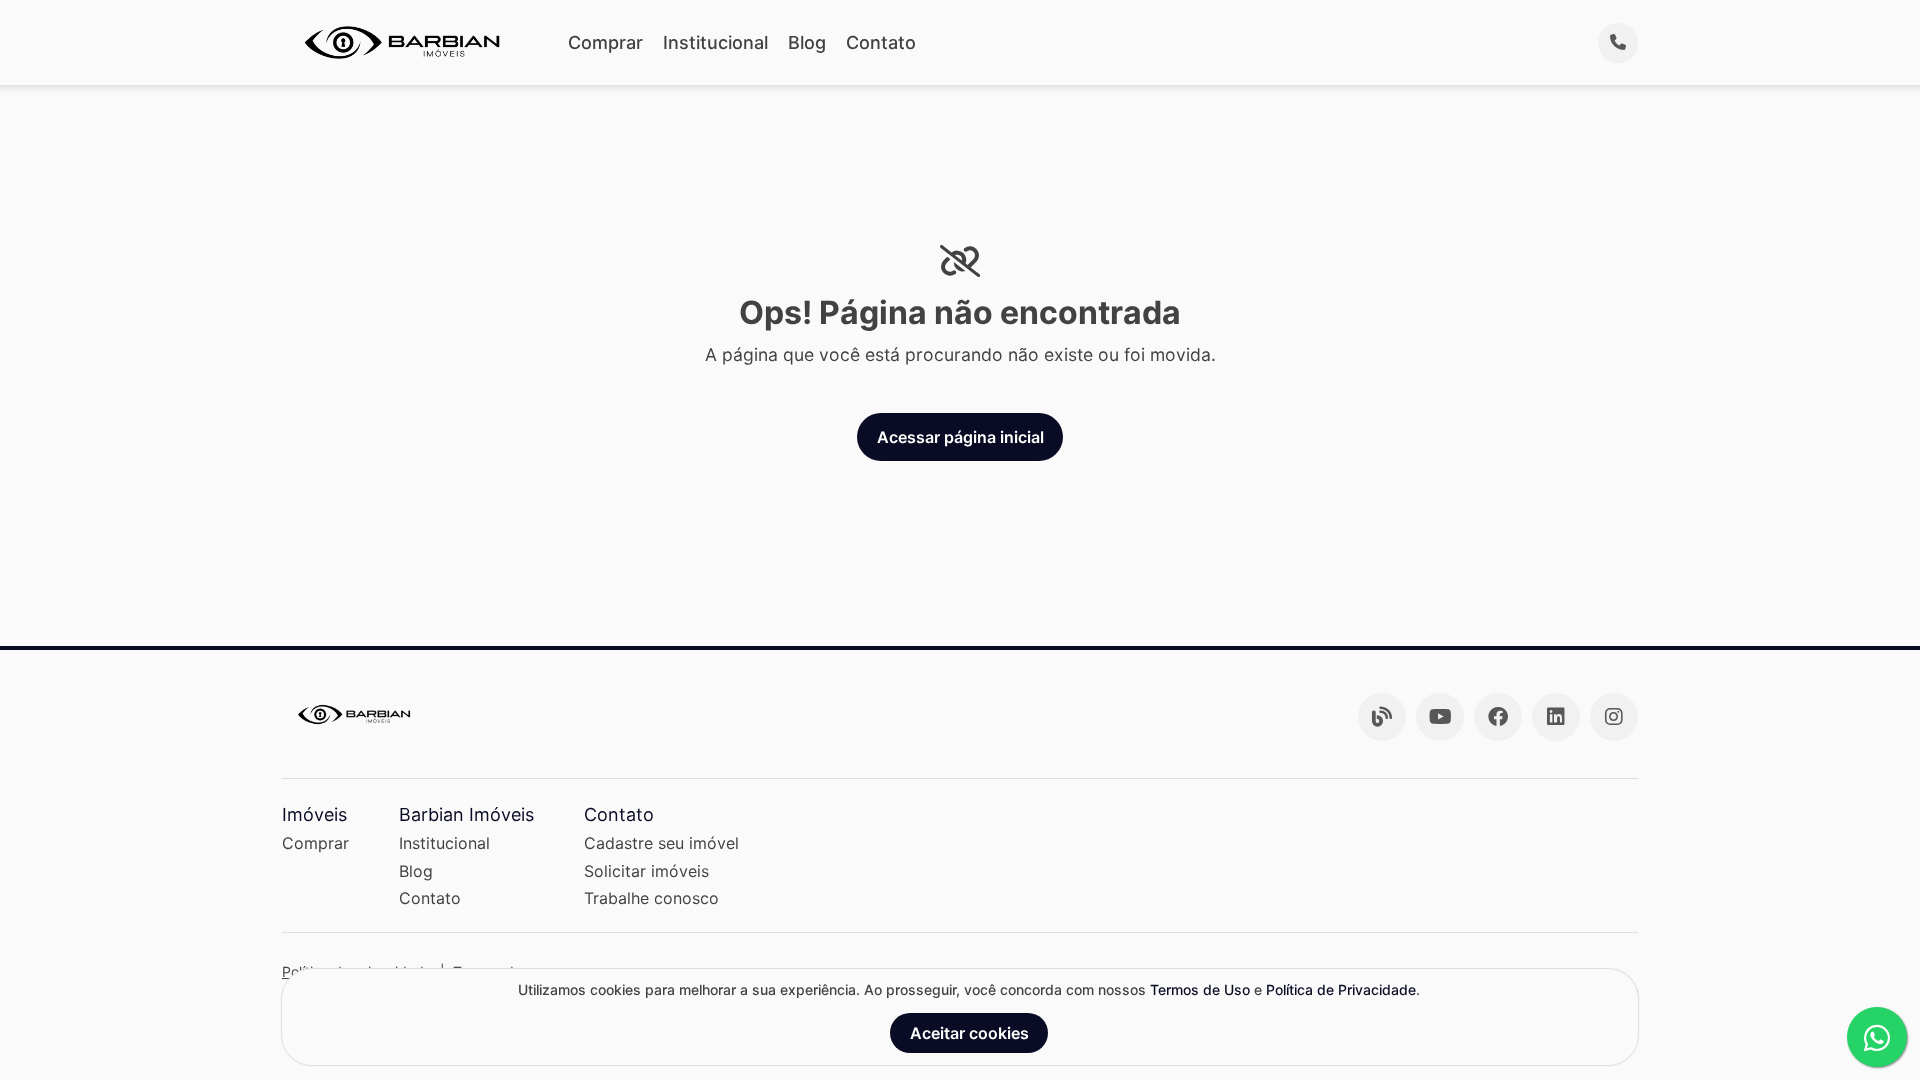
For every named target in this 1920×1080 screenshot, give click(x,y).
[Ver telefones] (1618, 43)
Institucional (715, 42)
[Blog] (1382, 717)
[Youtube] (1440, 717)
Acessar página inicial (960, 437)
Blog (807, 42)
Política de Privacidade (1341, 989)
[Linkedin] (1556, 717)
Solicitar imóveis (646, 871)
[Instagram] (1614, 717)
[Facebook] (1498, 717)
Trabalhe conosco (651, 898)
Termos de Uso (1200, 989)
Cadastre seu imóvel (661, 843)
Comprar (605, 42)
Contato (881, 42)
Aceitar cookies (969, 1033)
